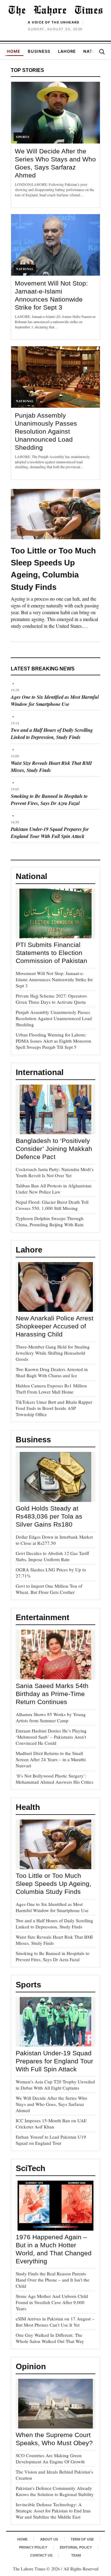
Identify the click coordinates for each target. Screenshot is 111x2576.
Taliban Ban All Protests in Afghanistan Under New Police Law (54, 1189)
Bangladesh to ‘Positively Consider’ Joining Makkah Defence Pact (54, 1149)
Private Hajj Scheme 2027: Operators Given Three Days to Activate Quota (51, 999)
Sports (28, 1985)
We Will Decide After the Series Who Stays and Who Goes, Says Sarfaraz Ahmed (51, 2104)
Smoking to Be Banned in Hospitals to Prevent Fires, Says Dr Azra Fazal (49, 800)
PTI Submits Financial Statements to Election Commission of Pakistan (51, 953)
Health (28, 1807)
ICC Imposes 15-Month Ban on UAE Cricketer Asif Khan (51, 2124)
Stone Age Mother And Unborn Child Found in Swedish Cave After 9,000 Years (52, 2302)
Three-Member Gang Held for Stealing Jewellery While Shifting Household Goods (53, 1353)
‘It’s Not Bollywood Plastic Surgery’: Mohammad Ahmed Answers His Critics (55, 1779)
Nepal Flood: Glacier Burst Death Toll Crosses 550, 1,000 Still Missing (52, 1205)
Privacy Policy (33, 2547)
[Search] (102, 52)
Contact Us (41, 2555)
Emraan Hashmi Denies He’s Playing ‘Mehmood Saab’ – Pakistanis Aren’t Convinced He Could (51, 1737)
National (31, 876)
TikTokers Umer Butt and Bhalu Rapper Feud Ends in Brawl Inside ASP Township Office (54, 1408)
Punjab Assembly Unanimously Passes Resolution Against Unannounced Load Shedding (46, 431)
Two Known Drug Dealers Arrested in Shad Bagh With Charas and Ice (52, 1372)
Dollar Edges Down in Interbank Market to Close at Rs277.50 (54, 1540)
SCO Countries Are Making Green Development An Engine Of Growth (50, 2458)
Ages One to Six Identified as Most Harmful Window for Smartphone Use (55, 700)
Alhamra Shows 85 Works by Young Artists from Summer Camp (51, 1717)
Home (14, 51)
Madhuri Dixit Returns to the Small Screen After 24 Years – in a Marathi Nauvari (51, 1759)
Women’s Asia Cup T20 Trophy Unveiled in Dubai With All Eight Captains (55, 2085)
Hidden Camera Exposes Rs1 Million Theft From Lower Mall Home (51, 1389)
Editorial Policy (76, 2547)
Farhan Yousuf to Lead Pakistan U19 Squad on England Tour (51, 2140)
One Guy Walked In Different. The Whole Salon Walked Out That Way (50, 2338)
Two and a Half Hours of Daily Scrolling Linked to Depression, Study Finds (52, 734)
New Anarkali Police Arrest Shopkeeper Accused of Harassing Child (55, 1326)
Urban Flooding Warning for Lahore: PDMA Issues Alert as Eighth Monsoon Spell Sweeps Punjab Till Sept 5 (53, 1041)
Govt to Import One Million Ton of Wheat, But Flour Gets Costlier (49, 1589)
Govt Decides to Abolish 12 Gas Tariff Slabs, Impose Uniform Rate (52, 1556)
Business (39, 51)
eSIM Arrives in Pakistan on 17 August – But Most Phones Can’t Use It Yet (55, 2322)
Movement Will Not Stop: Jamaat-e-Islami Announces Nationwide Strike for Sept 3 (54, 979)
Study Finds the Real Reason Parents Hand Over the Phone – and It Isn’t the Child (53, 2280)
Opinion (31, 2366)
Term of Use (82, 2539)
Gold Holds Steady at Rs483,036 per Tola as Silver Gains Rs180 (49, 1516)
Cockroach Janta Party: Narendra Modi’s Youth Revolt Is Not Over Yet (55, 1172)
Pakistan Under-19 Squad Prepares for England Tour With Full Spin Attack (50, 833)
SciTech (31, 2168)
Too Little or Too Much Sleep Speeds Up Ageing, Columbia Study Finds (53, 1884)
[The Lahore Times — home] (55, 10)
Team (76, 2555)
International (40, 1072)
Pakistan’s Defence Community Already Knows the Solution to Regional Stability (55, 2491)
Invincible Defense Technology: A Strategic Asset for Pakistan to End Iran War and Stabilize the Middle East (53, 2511)
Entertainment (43, 1617)
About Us (49, 2539)
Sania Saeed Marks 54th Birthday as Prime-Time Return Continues (52, 1694)
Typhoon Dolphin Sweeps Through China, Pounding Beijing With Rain (50, 1221)
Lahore (67, 51)
